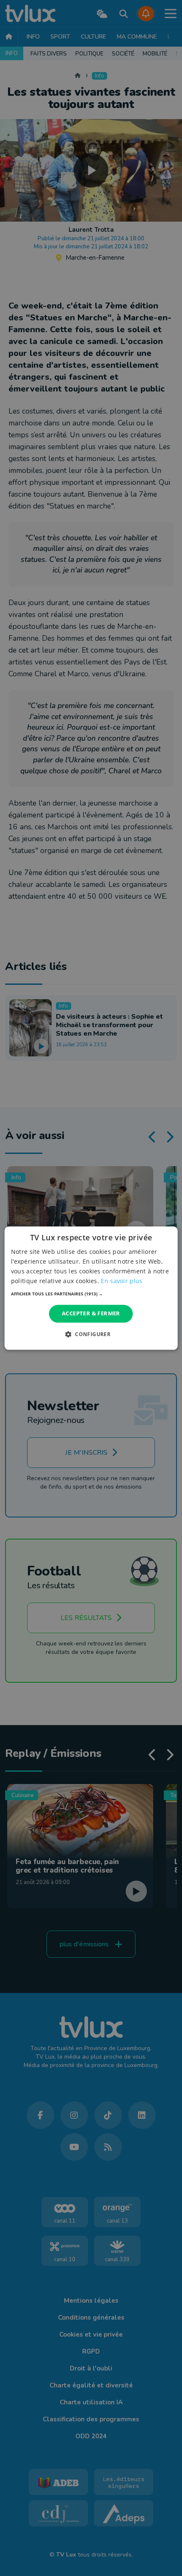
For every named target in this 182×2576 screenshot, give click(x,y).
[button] (91, 1294)
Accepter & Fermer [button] (91, 1314)
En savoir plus (121, 1281)
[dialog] (91, 1288)
